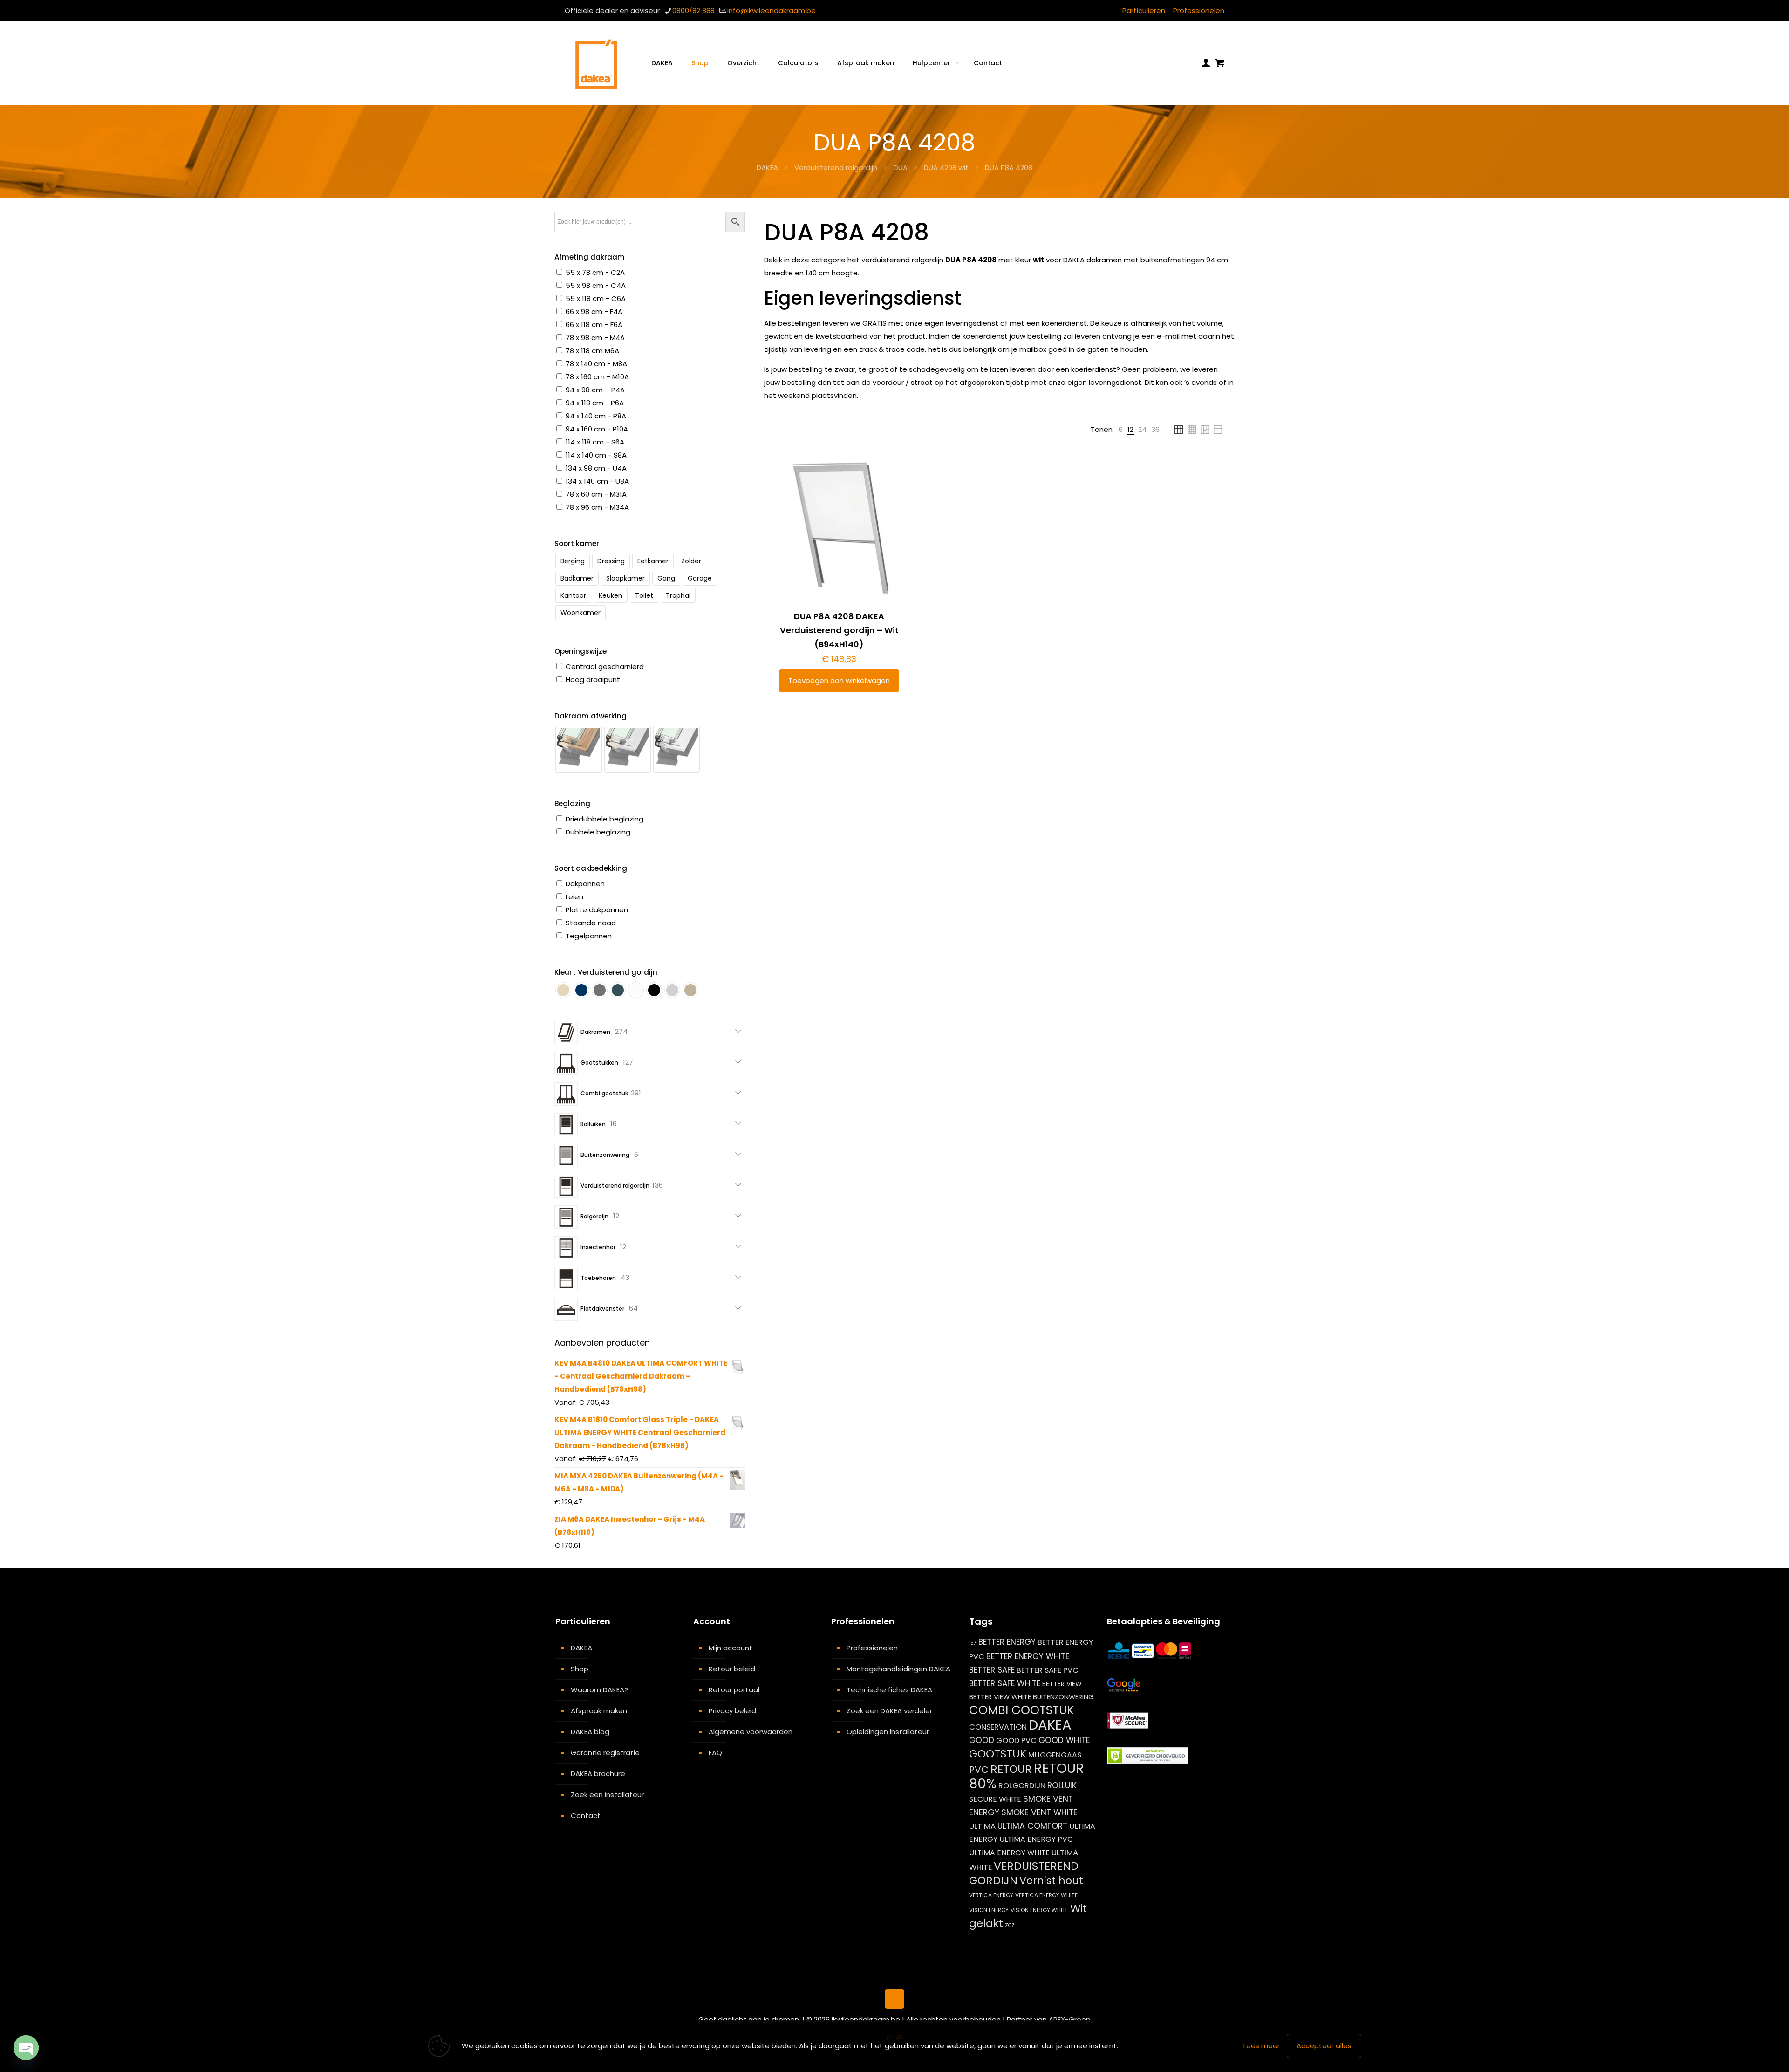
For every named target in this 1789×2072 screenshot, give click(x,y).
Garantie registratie (605, 1753)
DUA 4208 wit (946, 168)
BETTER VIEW (1062, 1684)
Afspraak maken (599, 1711)
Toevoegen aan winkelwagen (839, 680)
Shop (580, 1669)
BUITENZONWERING (1063, 1697)
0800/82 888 (693, 10)
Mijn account (731, 1648)
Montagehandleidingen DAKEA (898, 1669)
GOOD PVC (1016, 1740)
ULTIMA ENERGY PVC (1036, 1839)
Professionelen (1199, 10)
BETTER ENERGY (1007, 1642)
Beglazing (572, 803)
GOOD (982, 1740)
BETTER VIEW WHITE (1000, 1697)
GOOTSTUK (998, 1754)
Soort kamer (577, 544)
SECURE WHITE (995, 1799)
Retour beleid (732, 1669)
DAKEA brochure (598, 1774)
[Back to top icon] (894, 1999)
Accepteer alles (1324, 2046)
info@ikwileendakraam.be (772, 10)
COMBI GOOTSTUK (1021, 1710)
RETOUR (1011, 1769)
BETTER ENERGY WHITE (1028, 1656)
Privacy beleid (732, 1711)
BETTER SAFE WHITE (1005, 1683)
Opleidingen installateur (888, 1732)
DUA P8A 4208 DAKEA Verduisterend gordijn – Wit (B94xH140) (839, 630)
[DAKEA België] (596, 63)
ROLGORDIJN (1022, 1786)
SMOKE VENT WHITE (1039, 1812)
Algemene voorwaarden (751, 1732)
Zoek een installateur (607, 1795)
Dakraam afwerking (591, 716)
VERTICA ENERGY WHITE (1046, 1895)
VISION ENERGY (989, 1910)
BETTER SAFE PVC (1048, 1670)
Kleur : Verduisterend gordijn (606, 972)
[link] (1121, 430)
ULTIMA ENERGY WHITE (1009, 1853)
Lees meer (1262, 2046)
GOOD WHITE (1064, 1740)
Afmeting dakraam (590, 257)
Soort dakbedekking (591, 868)
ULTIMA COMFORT (1032, 1826)
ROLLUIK (1062, 1785)
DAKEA (767, 168)
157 (973, 1643)
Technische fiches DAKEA (889, 1690)
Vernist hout (1051, 1881)
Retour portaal (734, 1690)
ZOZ (1010, 1925)
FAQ (715, 1753)
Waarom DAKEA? (599, 1690)
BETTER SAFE (992, 1670)
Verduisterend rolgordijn (836, 168)
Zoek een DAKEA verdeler (889, 1711)
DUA (901, 168)
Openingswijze (580, 651)
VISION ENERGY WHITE (1039, 1910)
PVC (979, 1770)
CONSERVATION (998, 1727)
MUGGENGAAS (1055, 1755)
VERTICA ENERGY (991, 1895)
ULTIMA (982, 1826)
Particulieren (1144, 10)
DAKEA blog (590, 1732)
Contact (586, 1816)
